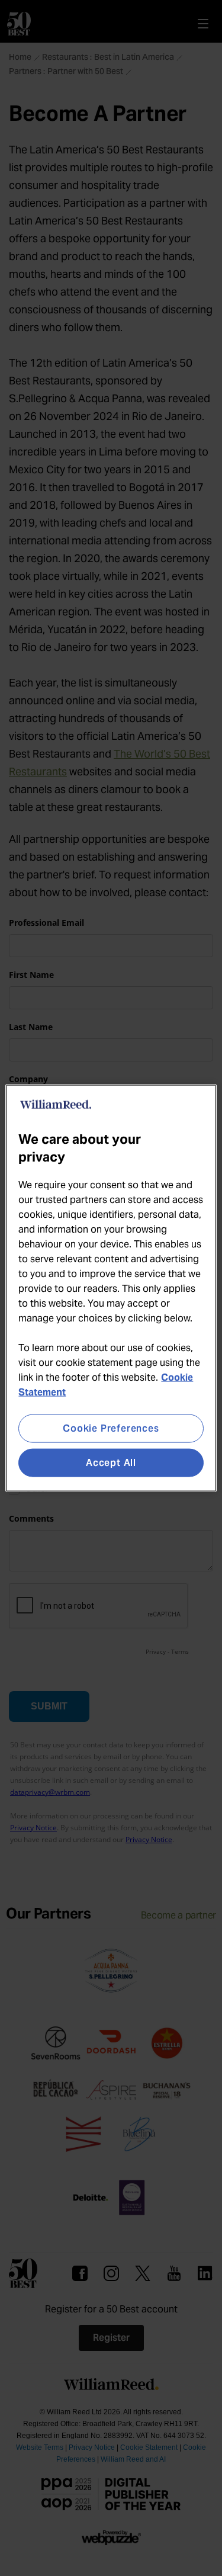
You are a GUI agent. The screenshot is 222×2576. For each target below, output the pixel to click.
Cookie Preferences (111, 1428)
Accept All (111, 1463)
